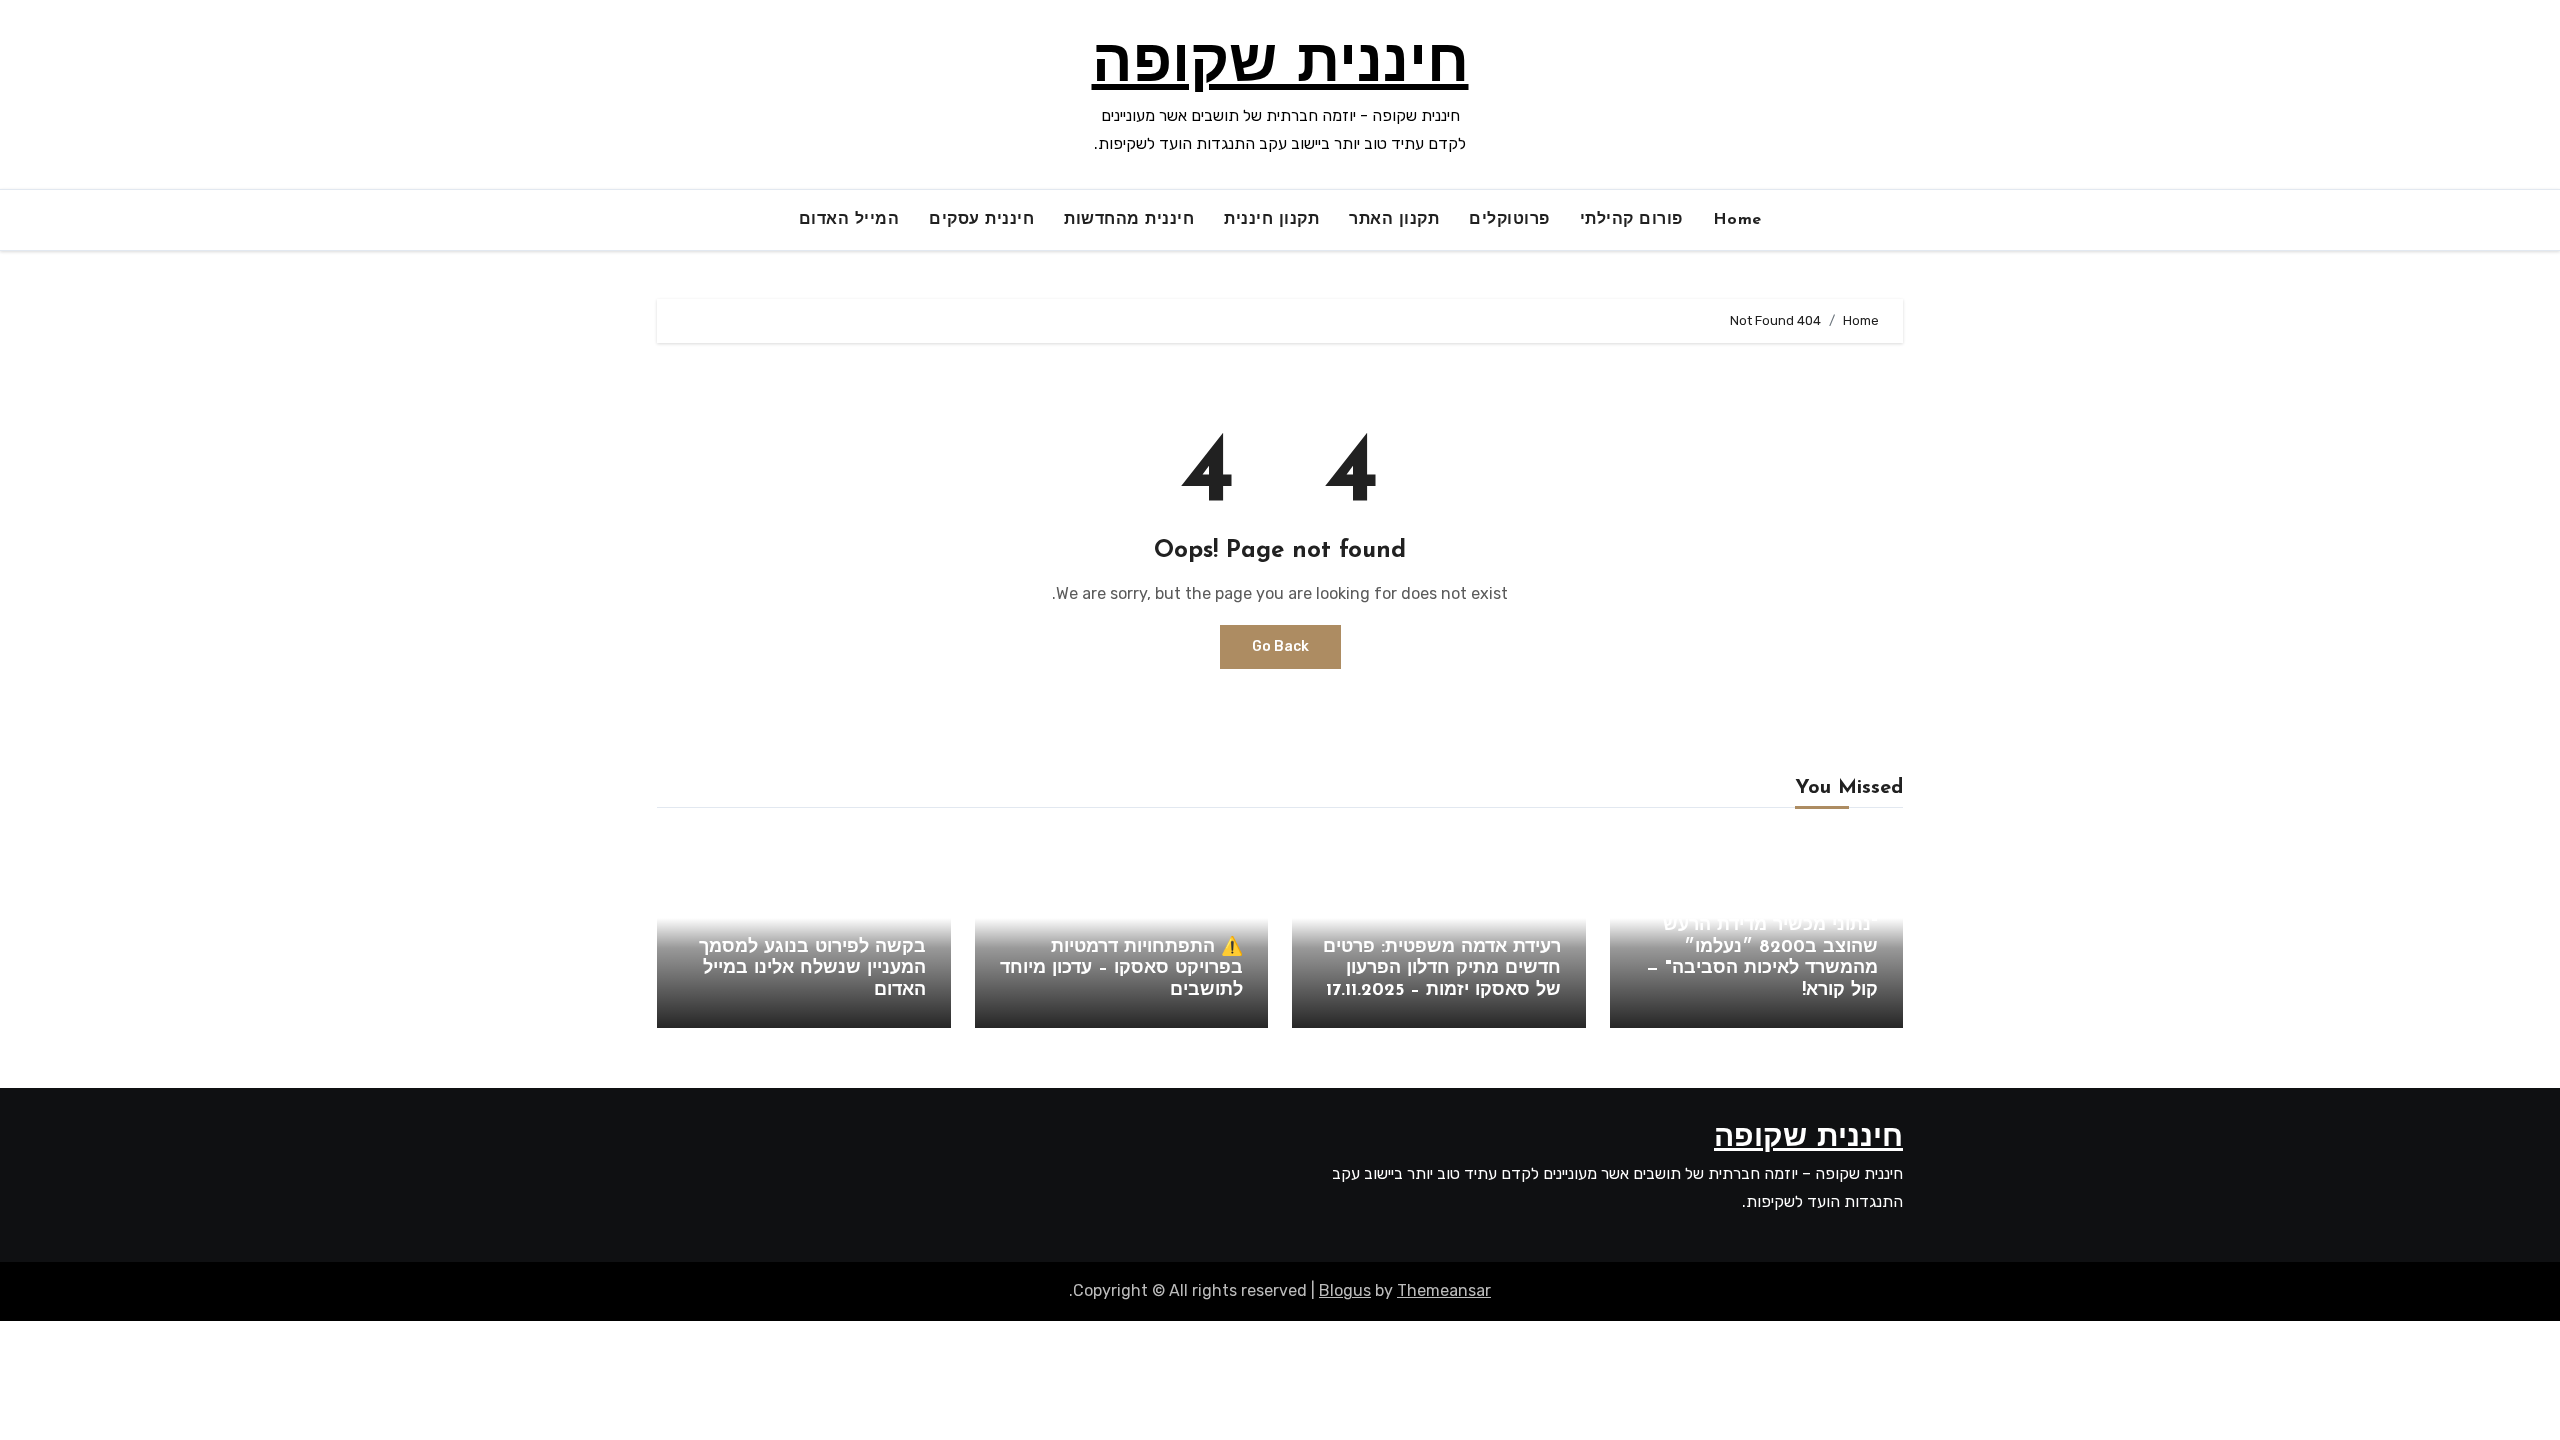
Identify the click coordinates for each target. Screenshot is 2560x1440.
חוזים (1545, 911)
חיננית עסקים (981, 220)
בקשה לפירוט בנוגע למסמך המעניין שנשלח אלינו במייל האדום (812, 969)
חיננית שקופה (1280, 66)
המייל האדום (849, 220)
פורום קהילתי (1631, 220)
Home (1737, 220)
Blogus (1345, 1290)
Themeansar (1444, 1290)
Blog (1862, 889)
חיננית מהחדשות (1129, 220)
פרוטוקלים (1509, 220)
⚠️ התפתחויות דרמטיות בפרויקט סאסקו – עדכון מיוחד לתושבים (1121, 969)
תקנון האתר (1394, 220)
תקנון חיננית (1271, 220)
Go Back (1280, 646)
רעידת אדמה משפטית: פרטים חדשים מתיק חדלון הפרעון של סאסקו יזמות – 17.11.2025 (1442, 969)
